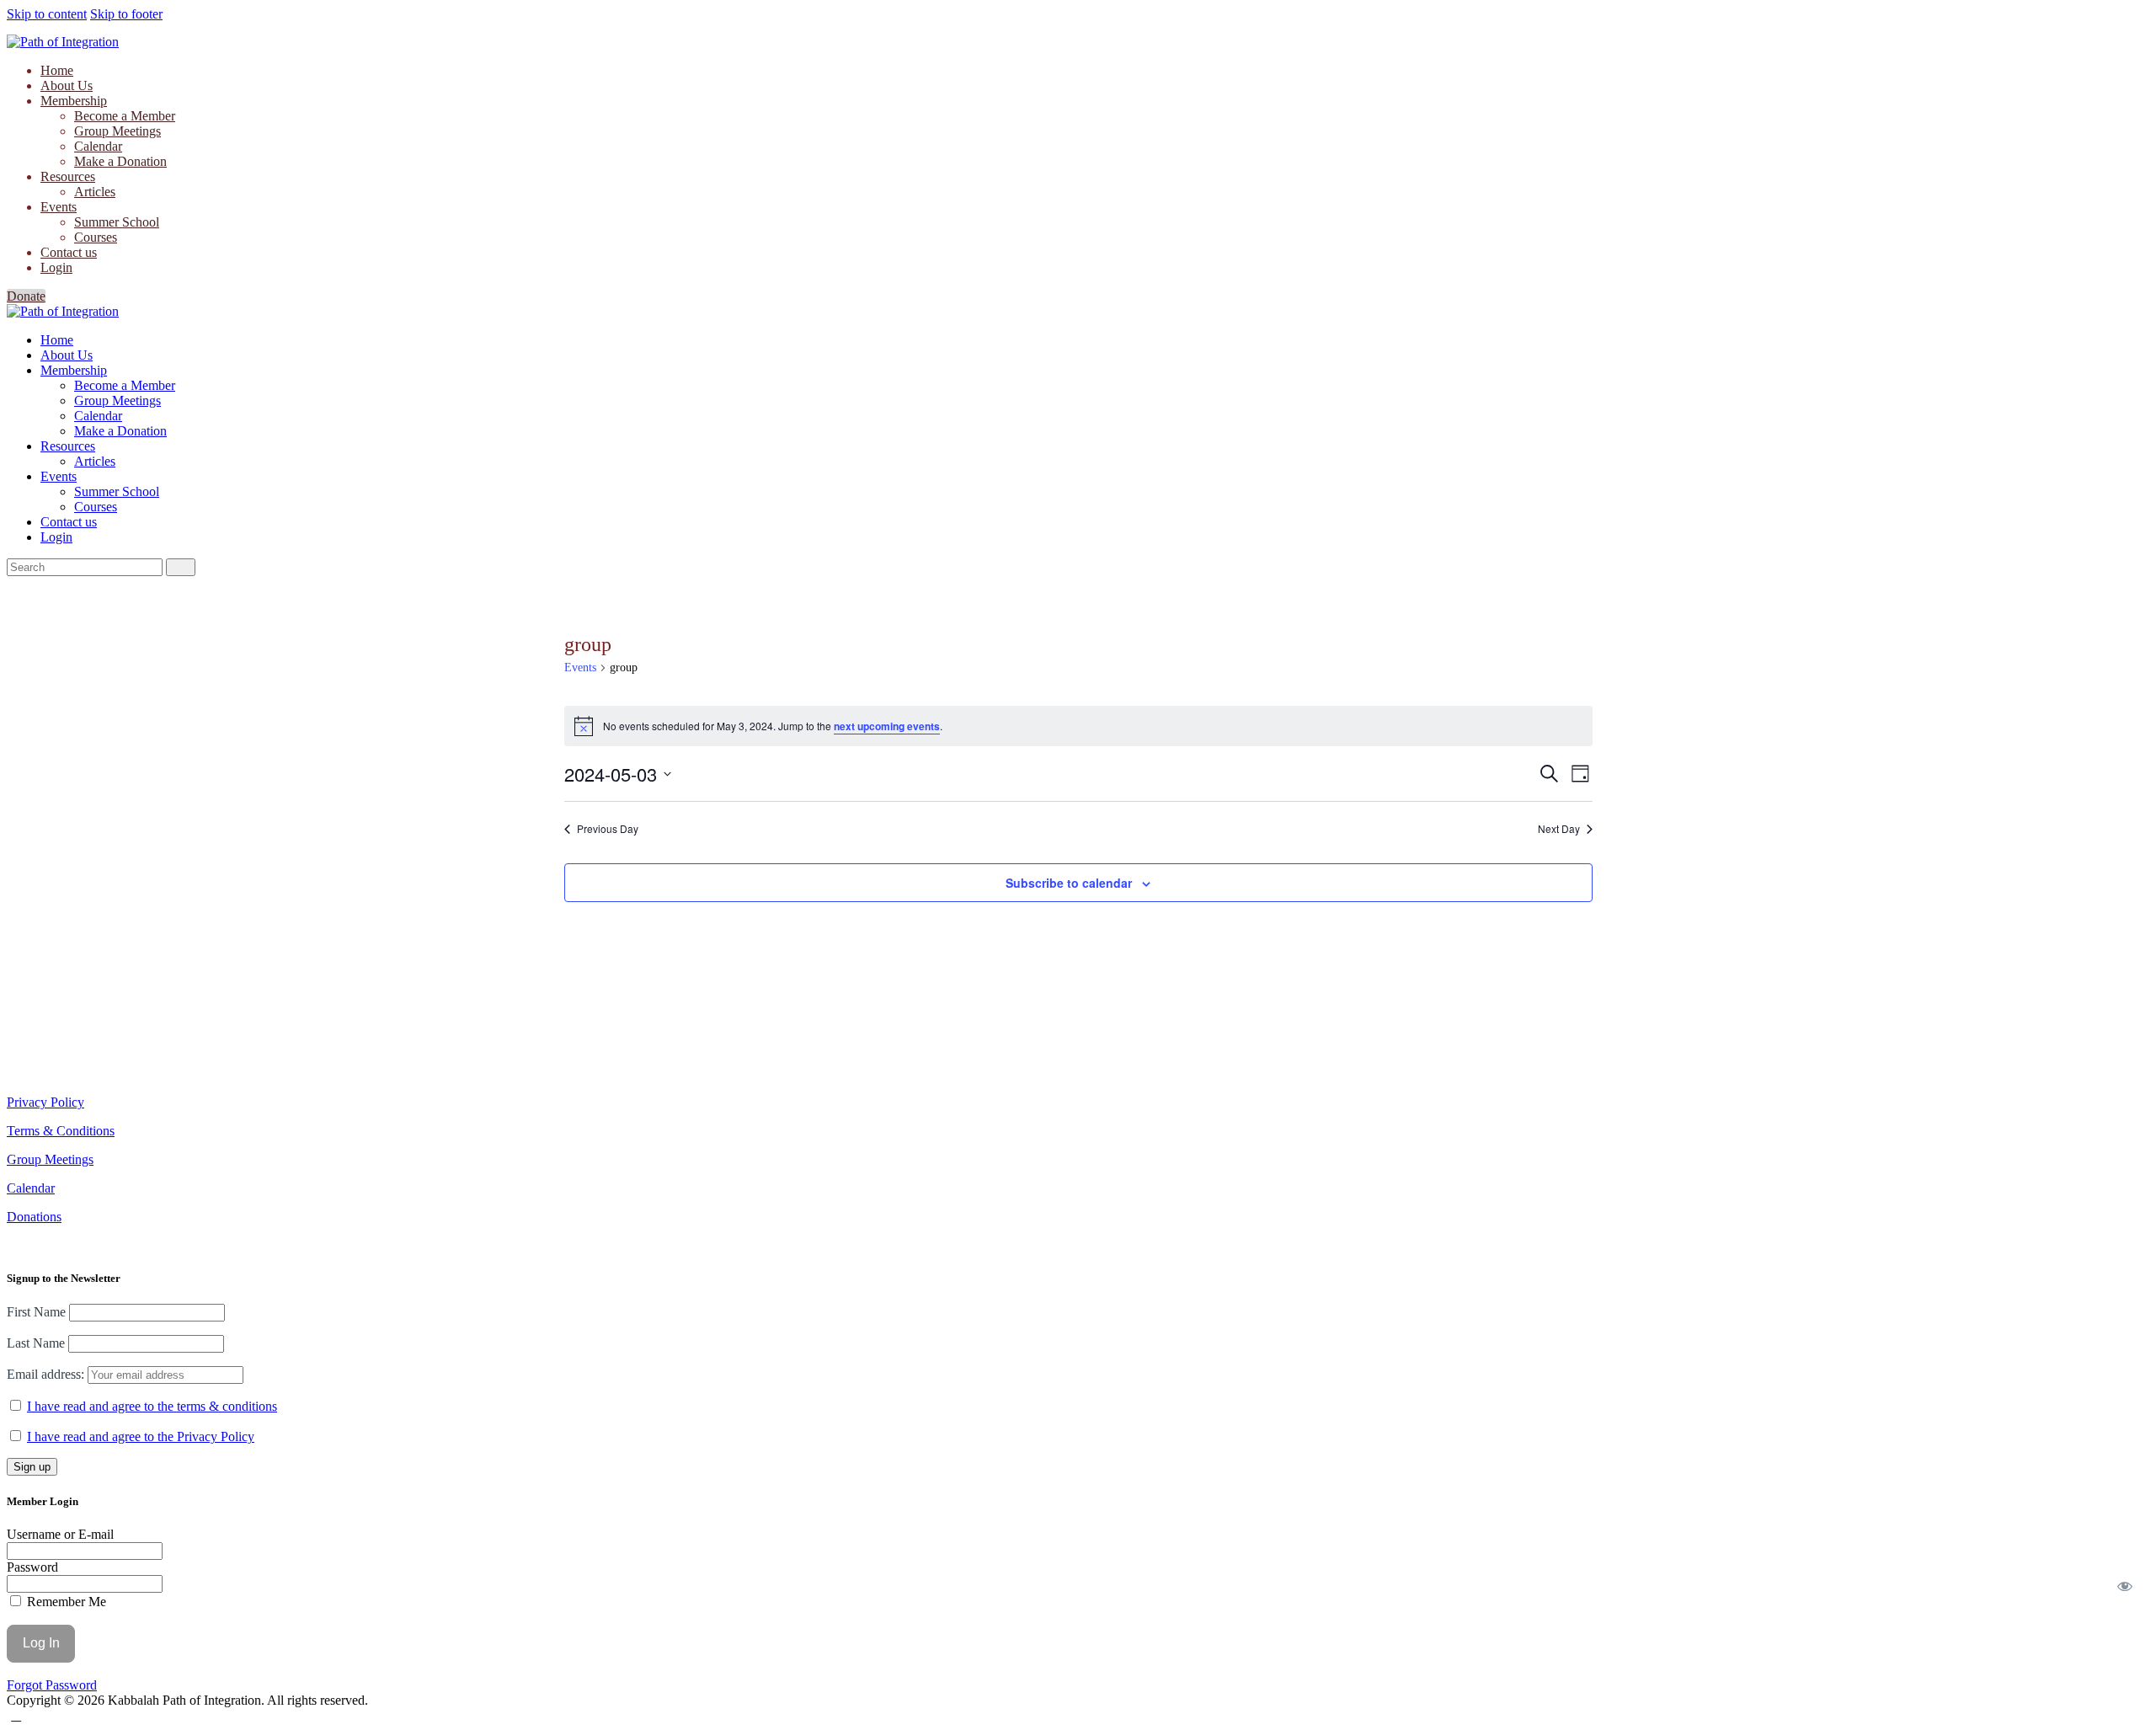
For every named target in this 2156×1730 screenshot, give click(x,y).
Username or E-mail (60, 1534)
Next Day (1559, 829)
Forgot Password (52, 1685)
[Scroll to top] (16, 1715)
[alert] (1078, 726)
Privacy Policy (45, 1102)
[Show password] (2125, 1586)
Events (580, 667)
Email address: (47, 1374)
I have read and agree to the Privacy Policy (141, 1436)
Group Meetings (50, 1159)
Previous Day (608, 829)
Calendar (31, 1188)
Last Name (36, 1343)
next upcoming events (887, 726)
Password (32, 1567)
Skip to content (47, 14)
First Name (36, 1312)
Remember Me (65, 1602)
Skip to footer (126, 14)
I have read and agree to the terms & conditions (152, 1406)
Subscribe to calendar (1069, 883)
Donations (34, 1217)
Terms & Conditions (61, 1131)
